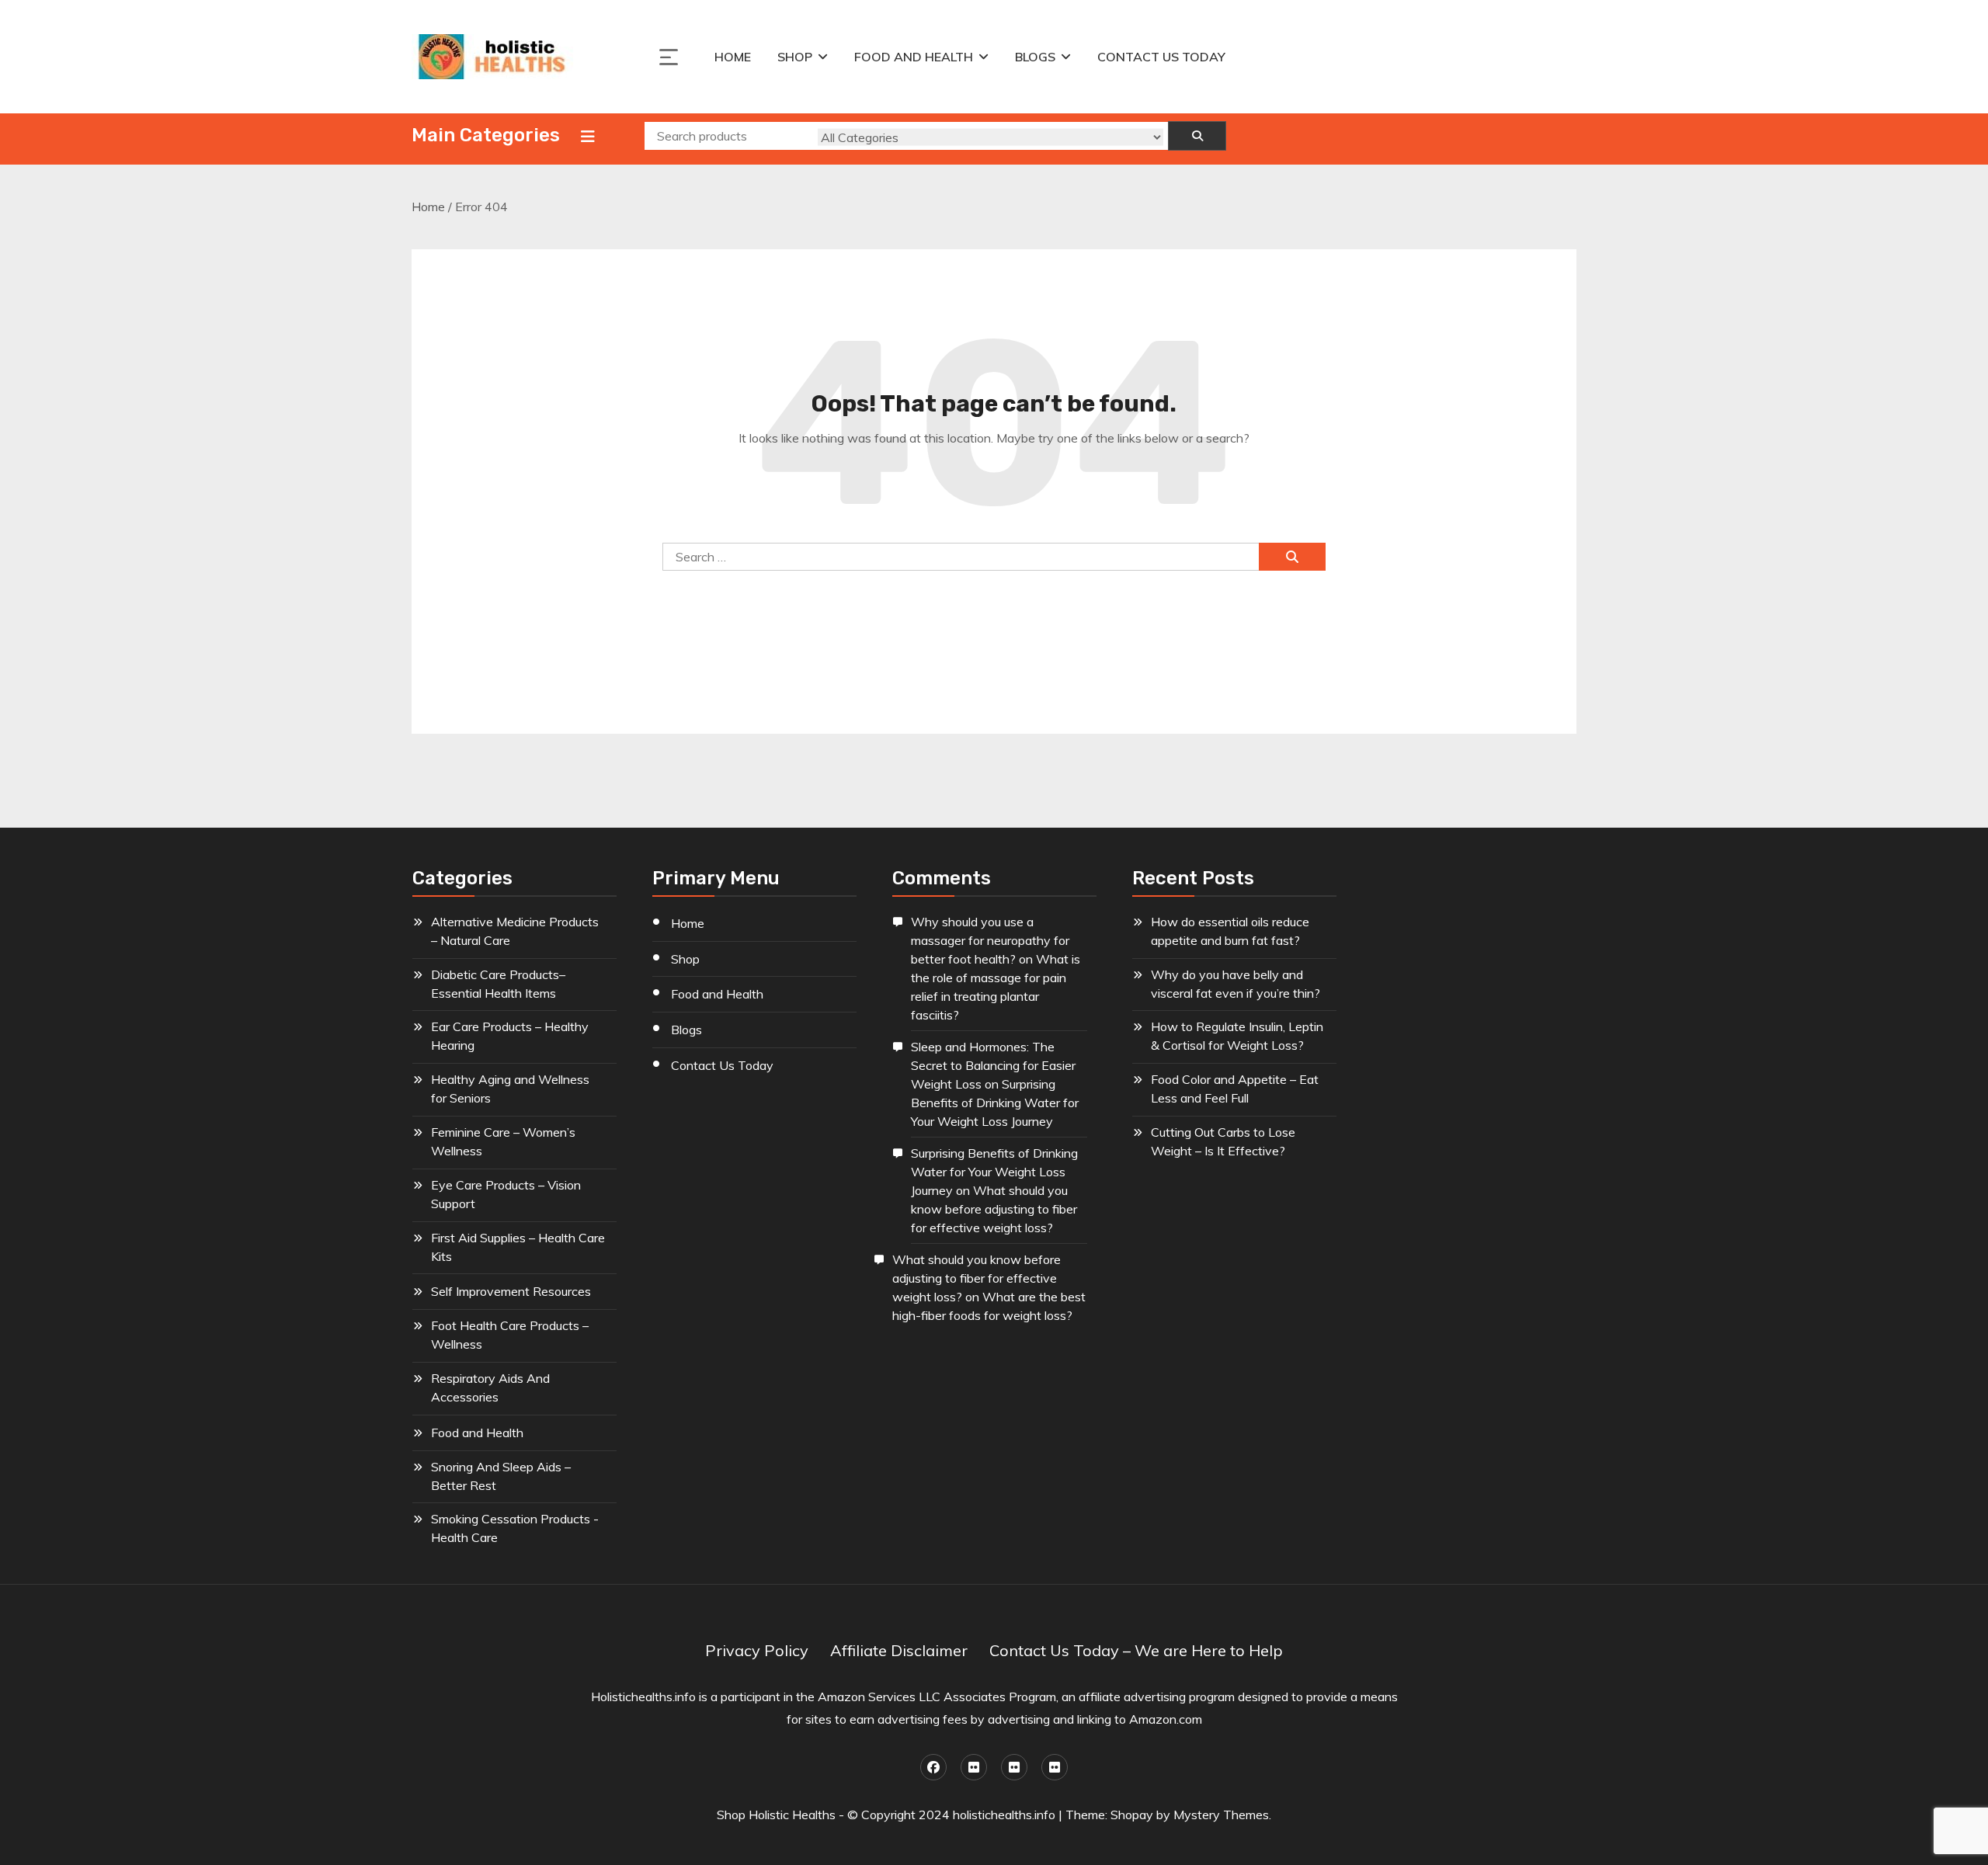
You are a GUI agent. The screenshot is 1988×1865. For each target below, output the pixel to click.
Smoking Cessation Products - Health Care (515, 1528)
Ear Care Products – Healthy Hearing (510, 1036)
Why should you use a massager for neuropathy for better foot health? (990, 940)
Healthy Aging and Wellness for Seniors (510, 1089)
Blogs (1035, 57)
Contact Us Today (1161, 57)
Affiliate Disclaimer (899, 1650)
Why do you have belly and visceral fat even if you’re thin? (1236, 984)
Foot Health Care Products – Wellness (510, 1335)
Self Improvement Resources (511, 1291)
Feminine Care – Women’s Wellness (503, 1141)
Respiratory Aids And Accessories (490, 1387)
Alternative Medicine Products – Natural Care (515, 931)
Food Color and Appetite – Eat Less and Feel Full (1235, 1089)
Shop (795, 57)
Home (733, 57)
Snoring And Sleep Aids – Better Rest (501, 1476)
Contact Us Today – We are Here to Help (1136, 1650)
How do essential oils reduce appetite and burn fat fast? (1230, 931)
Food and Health (914, 57)
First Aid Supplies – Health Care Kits (518, 1247)
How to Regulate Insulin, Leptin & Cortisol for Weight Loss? (1237, 1036)
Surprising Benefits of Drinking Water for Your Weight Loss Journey (995, 1103)
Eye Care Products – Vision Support (506, 1194)
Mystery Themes (1221, 1815)
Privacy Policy (757, 1650)
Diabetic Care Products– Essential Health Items (498, 984)
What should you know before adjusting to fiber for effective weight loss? (994, 1209)
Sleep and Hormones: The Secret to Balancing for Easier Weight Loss (993, 1065)
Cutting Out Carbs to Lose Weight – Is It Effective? (1223, 1141)
